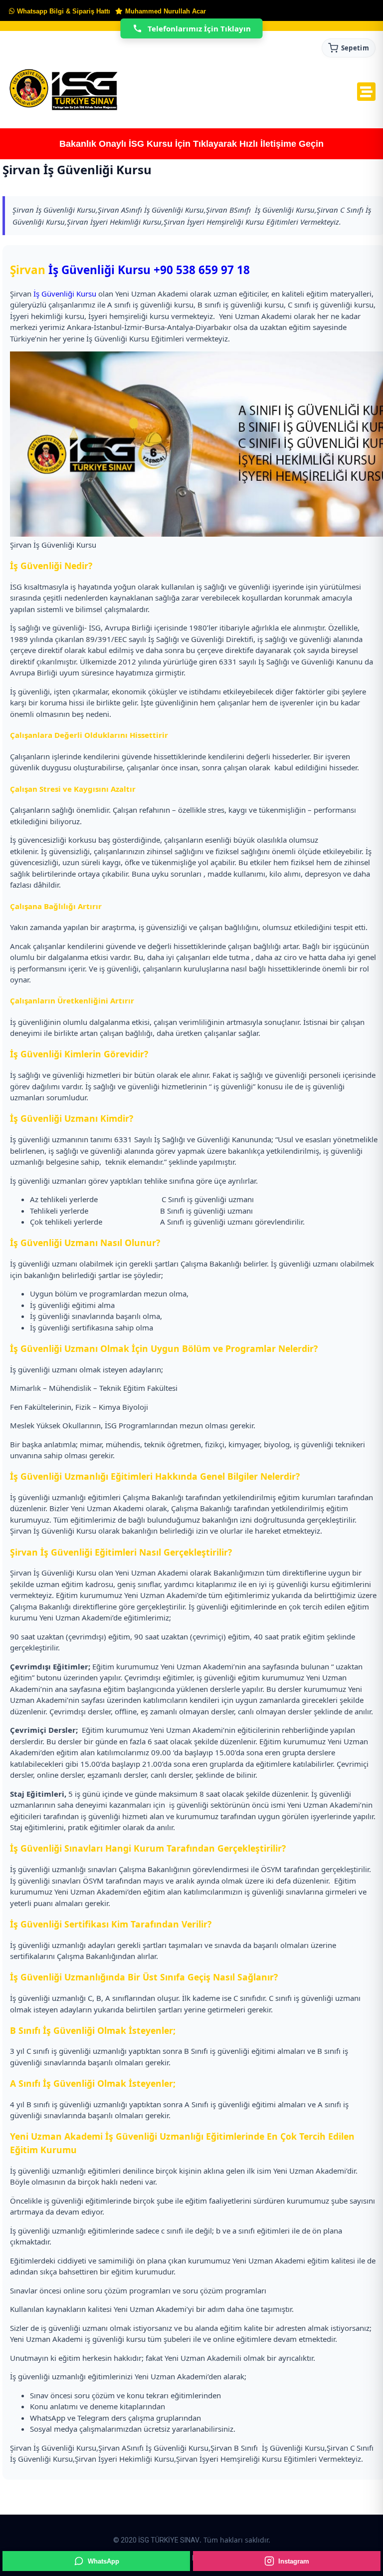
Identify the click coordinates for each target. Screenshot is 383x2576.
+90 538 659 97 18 (202, 270)
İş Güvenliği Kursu (99, 270)
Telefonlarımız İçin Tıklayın (199, 28)
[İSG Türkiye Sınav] (64, 90)
